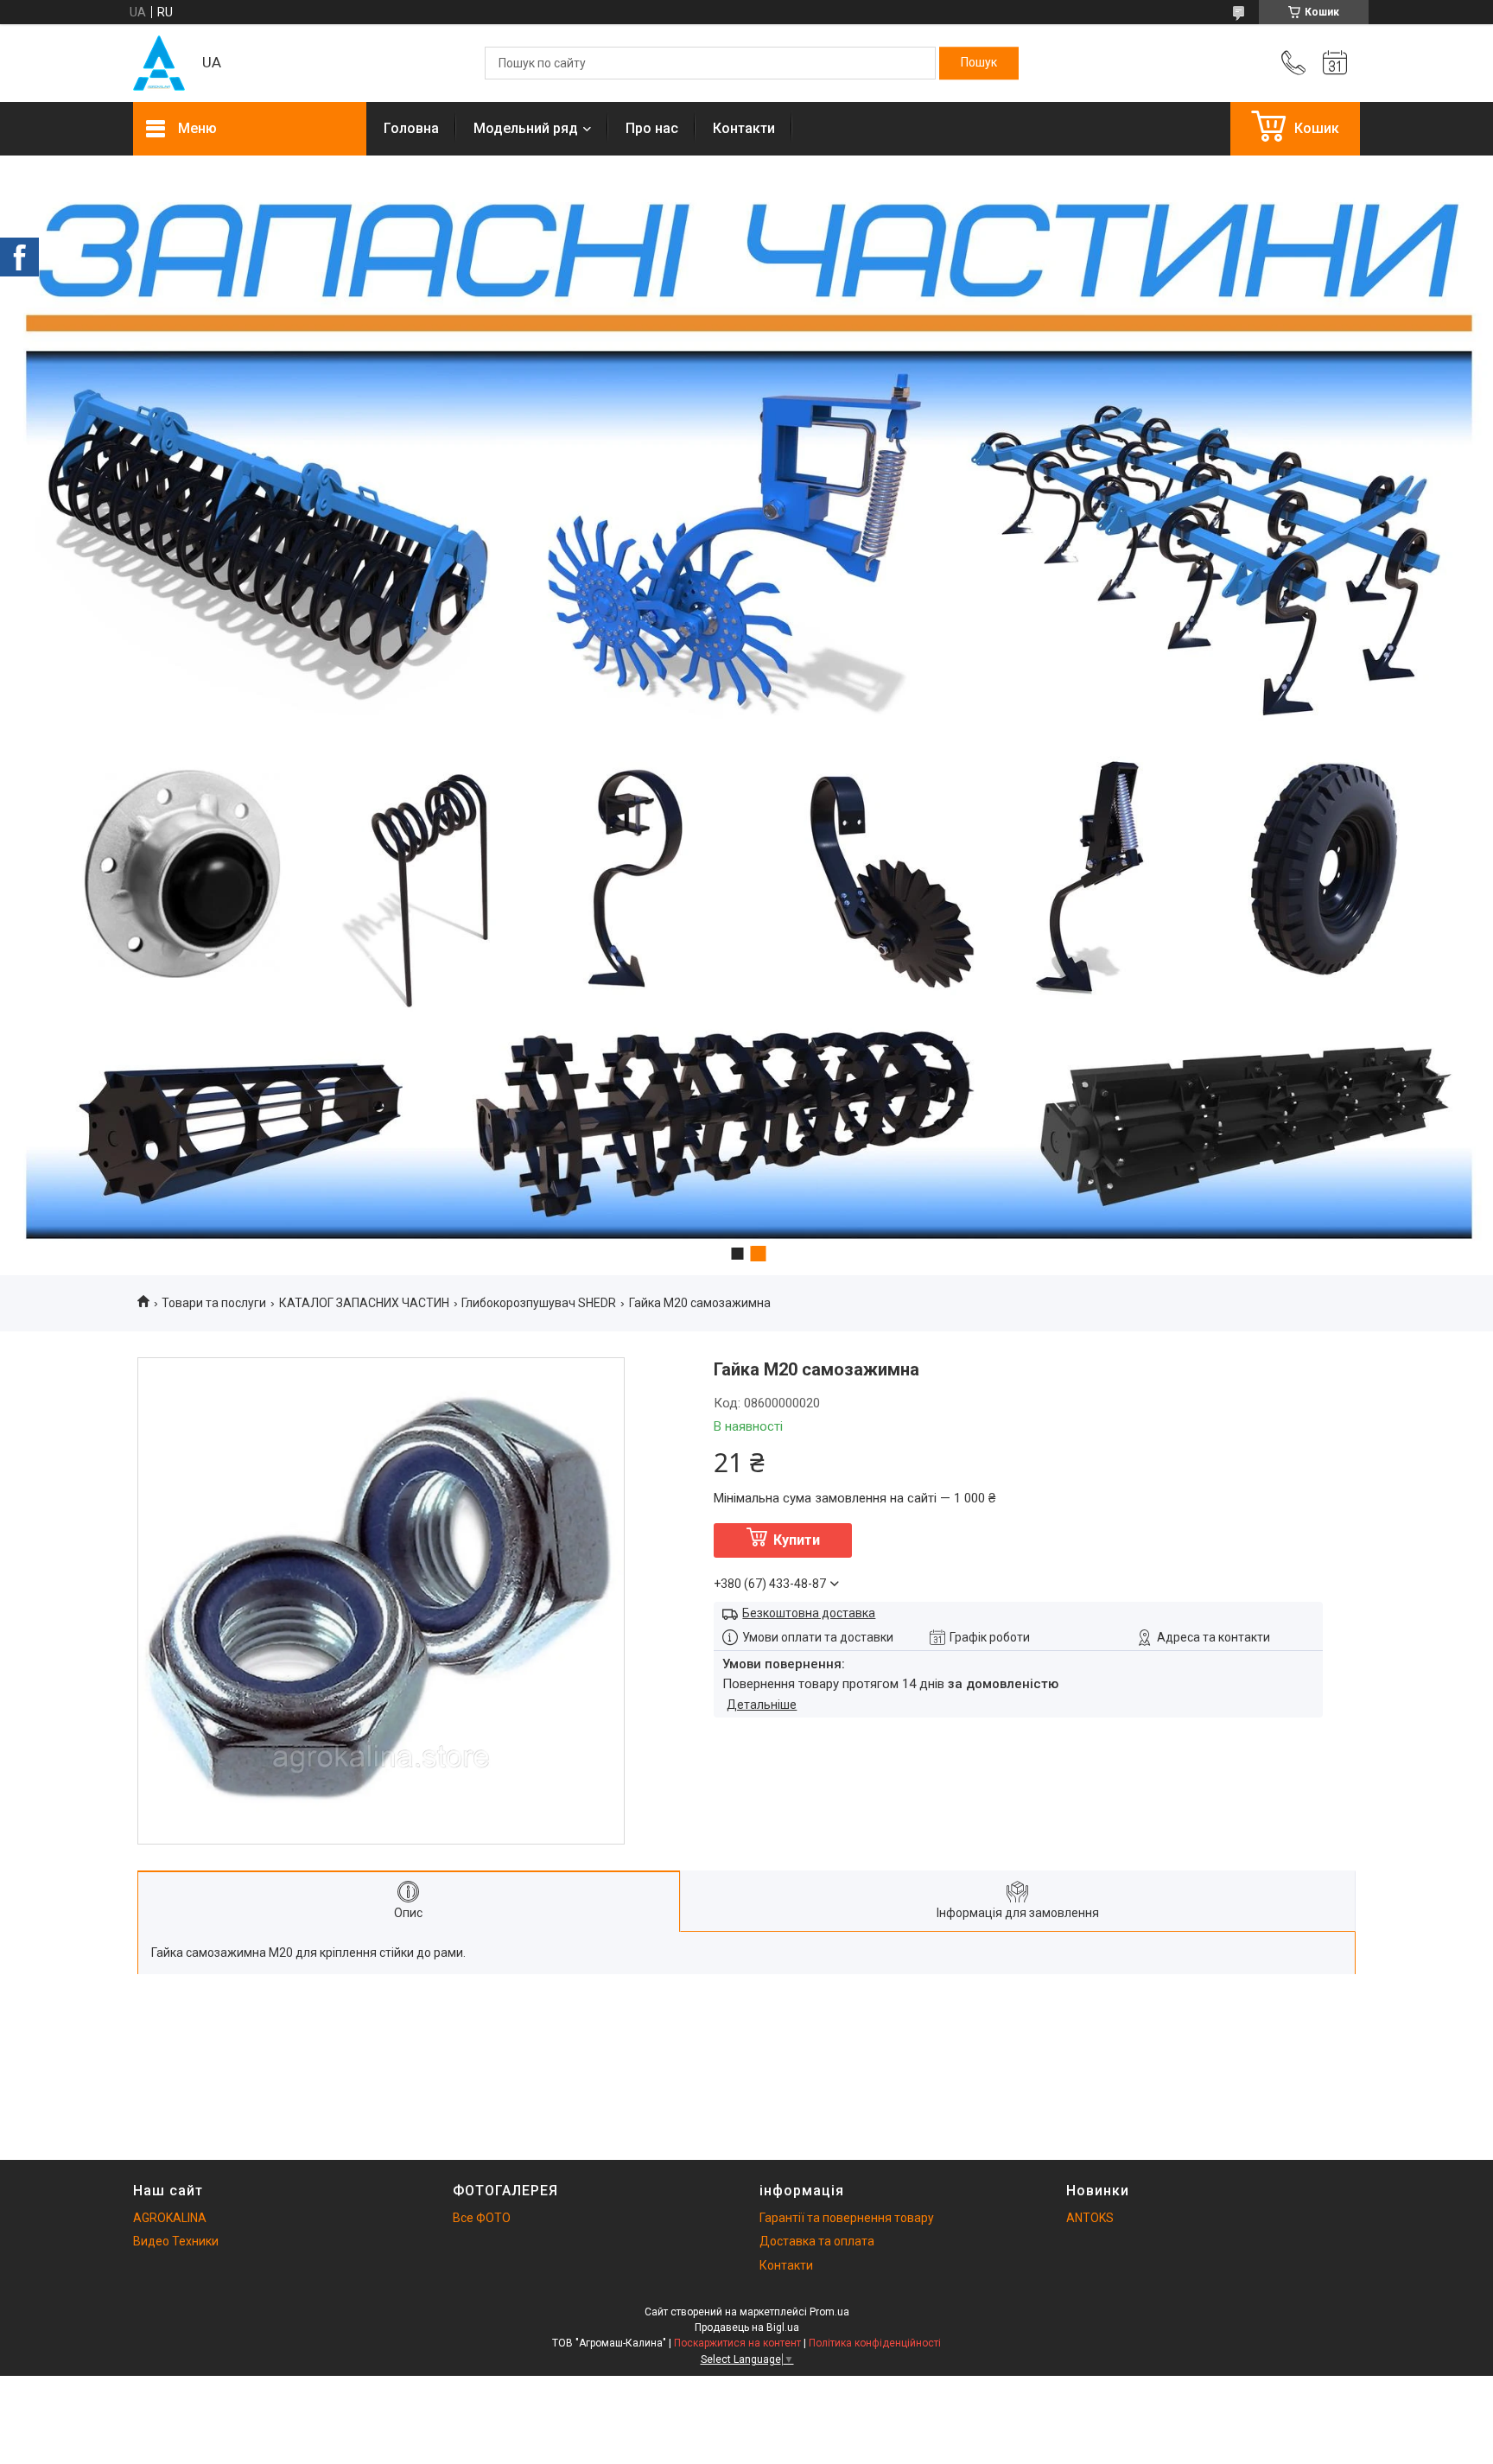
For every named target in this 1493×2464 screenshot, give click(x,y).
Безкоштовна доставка (809, 1613)
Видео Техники (176, 2241)
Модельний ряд (526, 128)
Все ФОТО (482, 2218)
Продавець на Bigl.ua (747, 2327)
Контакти (744, 128)
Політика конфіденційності (875, 2343)
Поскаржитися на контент (737, 2343)
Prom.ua (829, 2312)
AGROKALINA (170, 2218)
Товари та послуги (214, 1303)
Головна (411, 128)
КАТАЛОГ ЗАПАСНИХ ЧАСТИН (364, 1303)
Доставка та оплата (817, 2241)
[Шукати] (979, 63)
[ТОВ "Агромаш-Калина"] (159, 63)
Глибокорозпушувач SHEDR (539, 1303)
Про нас (652, 128)
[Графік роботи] (1335, 63)
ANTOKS (1090, 2218)
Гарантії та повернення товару (847, 2218)
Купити (797, 1540)
